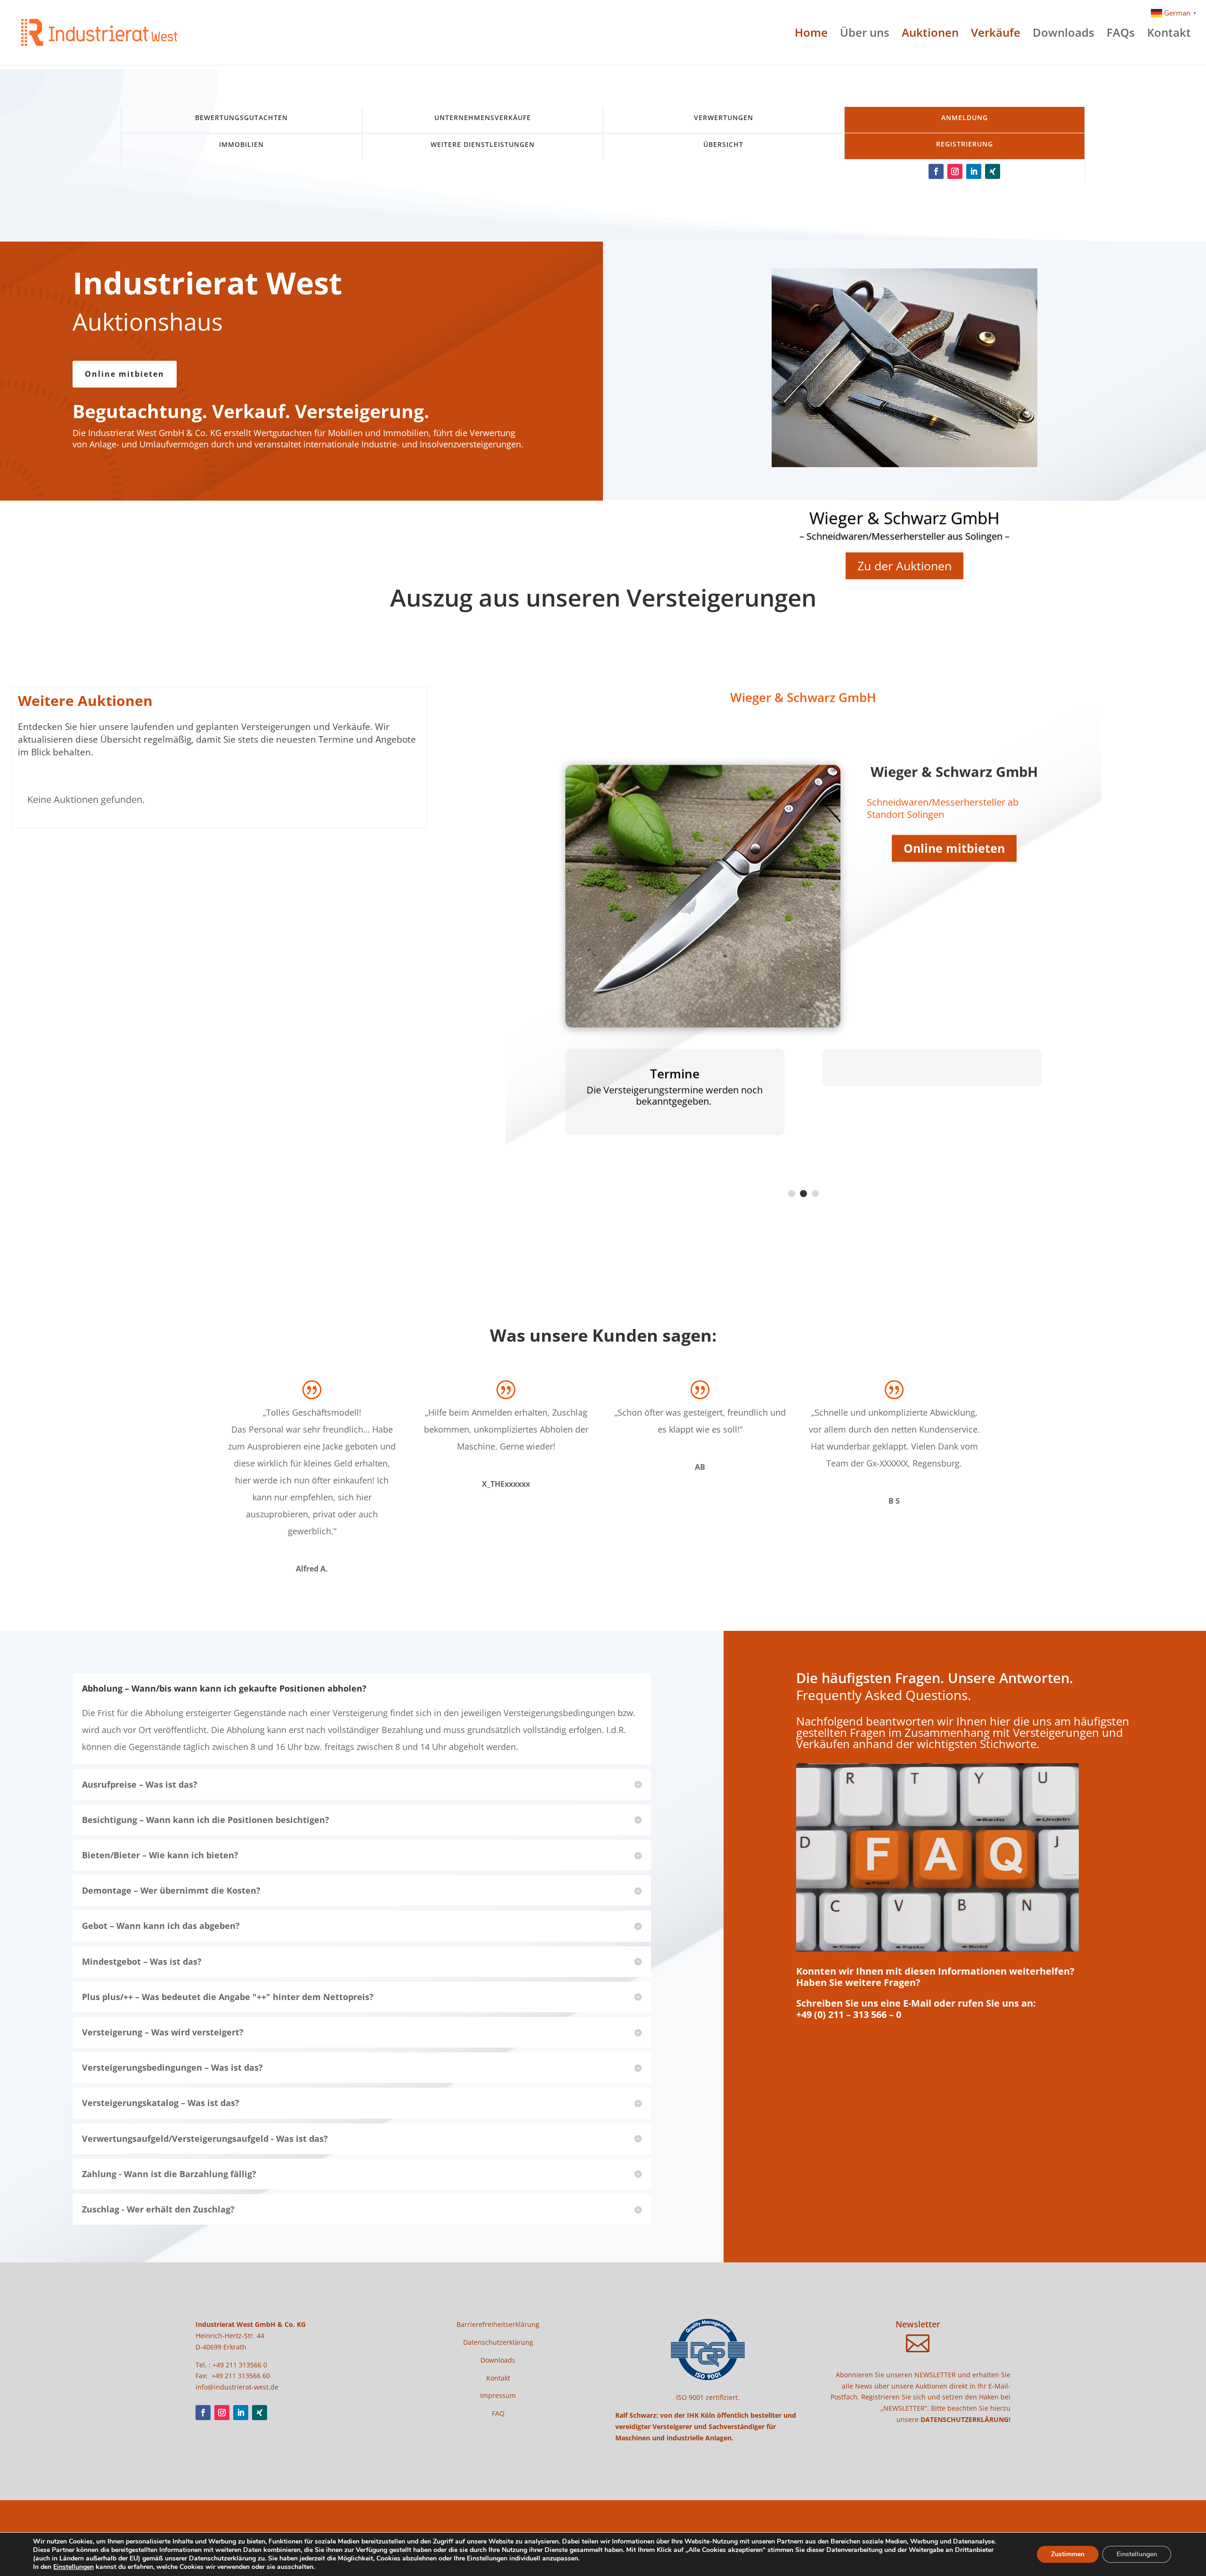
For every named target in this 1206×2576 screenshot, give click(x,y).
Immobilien (241, 144)
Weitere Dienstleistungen (483, 144)
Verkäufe (996, 35)
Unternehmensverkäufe (483, 117)
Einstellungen (73, 2567)
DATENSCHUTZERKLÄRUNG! (966, 2419)
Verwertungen (724, 117)
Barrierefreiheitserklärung (498, 2324)
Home (811, 35)
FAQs (1121, 35)
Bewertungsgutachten (241, 117)
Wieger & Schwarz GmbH (904, 518)
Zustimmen (1068, 2554)
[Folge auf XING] (993, 171)
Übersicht (723, 144)
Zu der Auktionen (904, 566)
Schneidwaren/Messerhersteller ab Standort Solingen (943, 808)
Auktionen (930, 35)
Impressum (498, 2395)
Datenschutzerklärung (498, 2342)
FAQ (498, 2413)
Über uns (865, 35)
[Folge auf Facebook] (936, 171)
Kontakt (1169, 35)
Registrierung (965, 144)
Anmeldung (965, 117)
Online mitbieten (125, 374)
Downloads (1063, 35)
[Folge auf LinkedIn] (974, 171)
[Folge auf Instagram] (955, 171)
